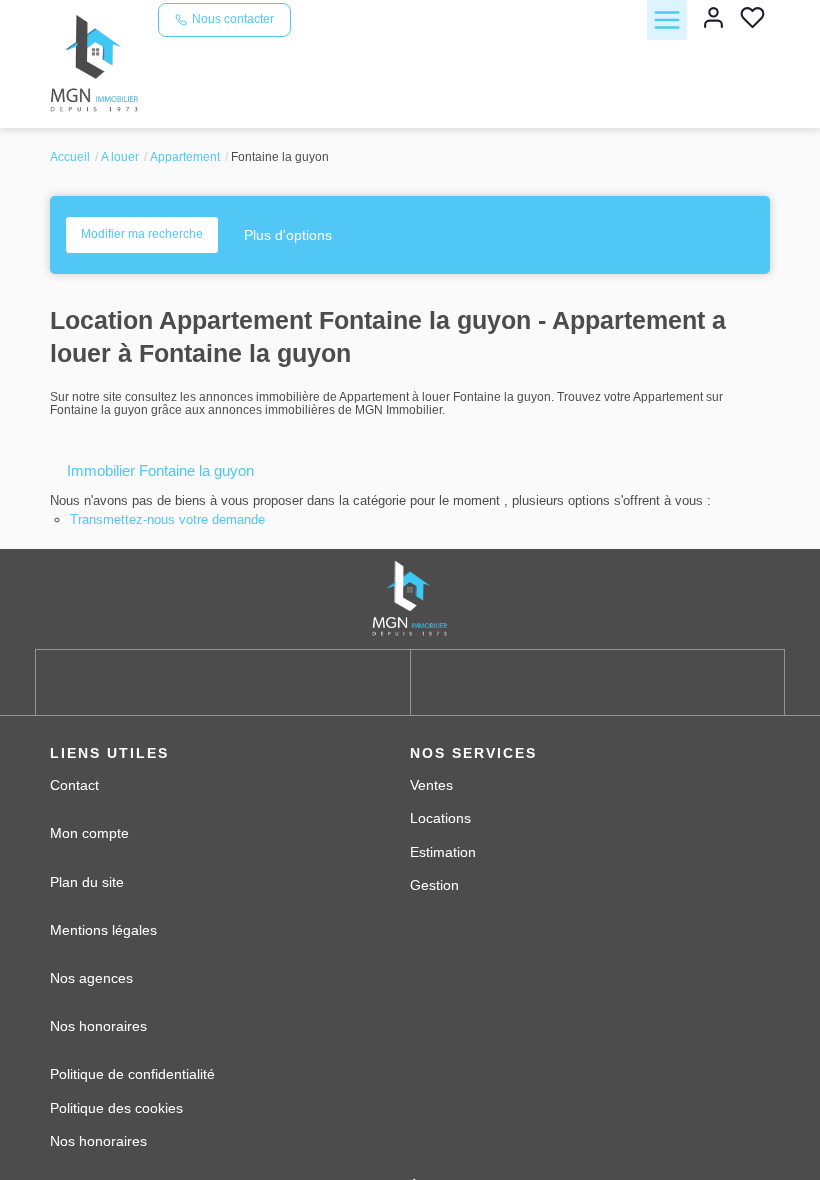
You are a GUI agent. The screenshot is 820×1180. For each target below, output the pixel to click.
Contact (74, 785)
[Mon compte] (713, 19)
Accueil (70, 157)
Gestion (434, 885)
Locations (440, 818)
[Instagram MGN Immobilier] (597, 682)
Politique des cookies (116, 1108)
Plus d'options (288, 235)
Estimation (443, 852)
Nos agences (91, 978)
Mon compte (89, 833)
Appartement (185, 157)
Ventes (431, 785)
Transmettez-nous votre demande (167, 519)
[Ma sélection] (752, 19)
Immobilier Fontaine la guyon (160, 470)
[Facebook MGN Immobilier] (222, 682)
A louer (120, 157)
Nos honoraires (98, 1026)
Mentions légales (103, 930)
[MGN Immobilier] (96, 63)
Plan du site (87, 882)
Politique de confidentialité (132, 1074)
